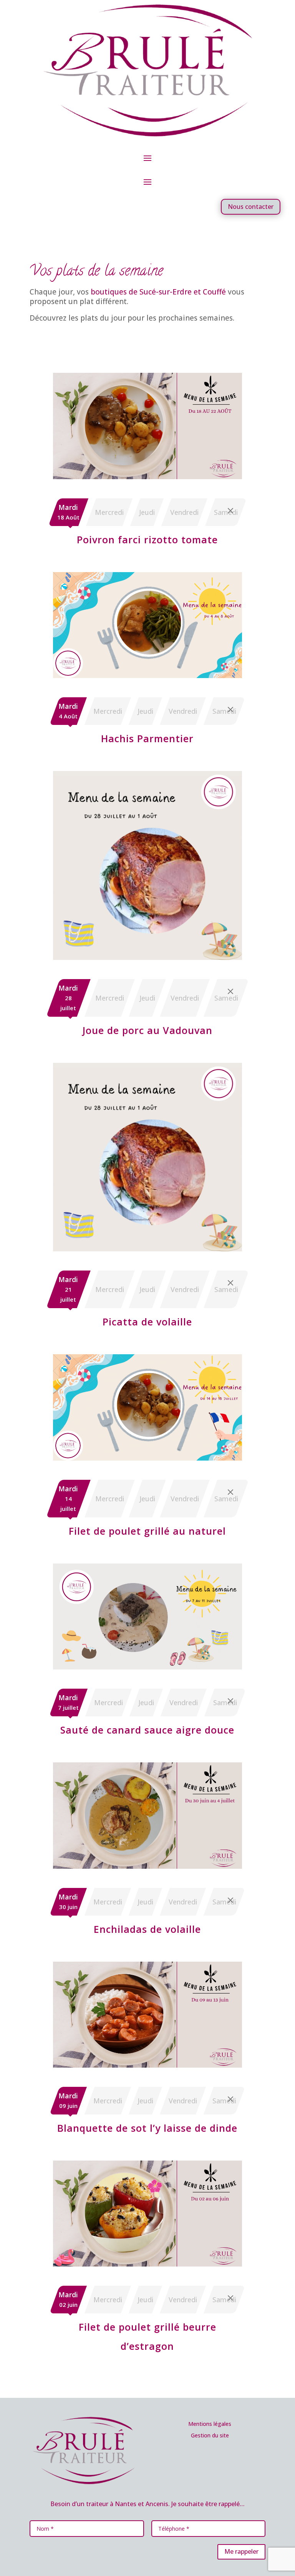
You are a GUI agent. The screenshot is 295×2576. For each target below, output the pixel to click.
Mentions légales (210, 2424)
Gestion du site (210, 2435)
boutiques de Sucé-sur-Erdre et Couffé (158, 292)
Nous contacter (251, 207)
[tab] (68, 512)
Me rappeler (241, 2551)
